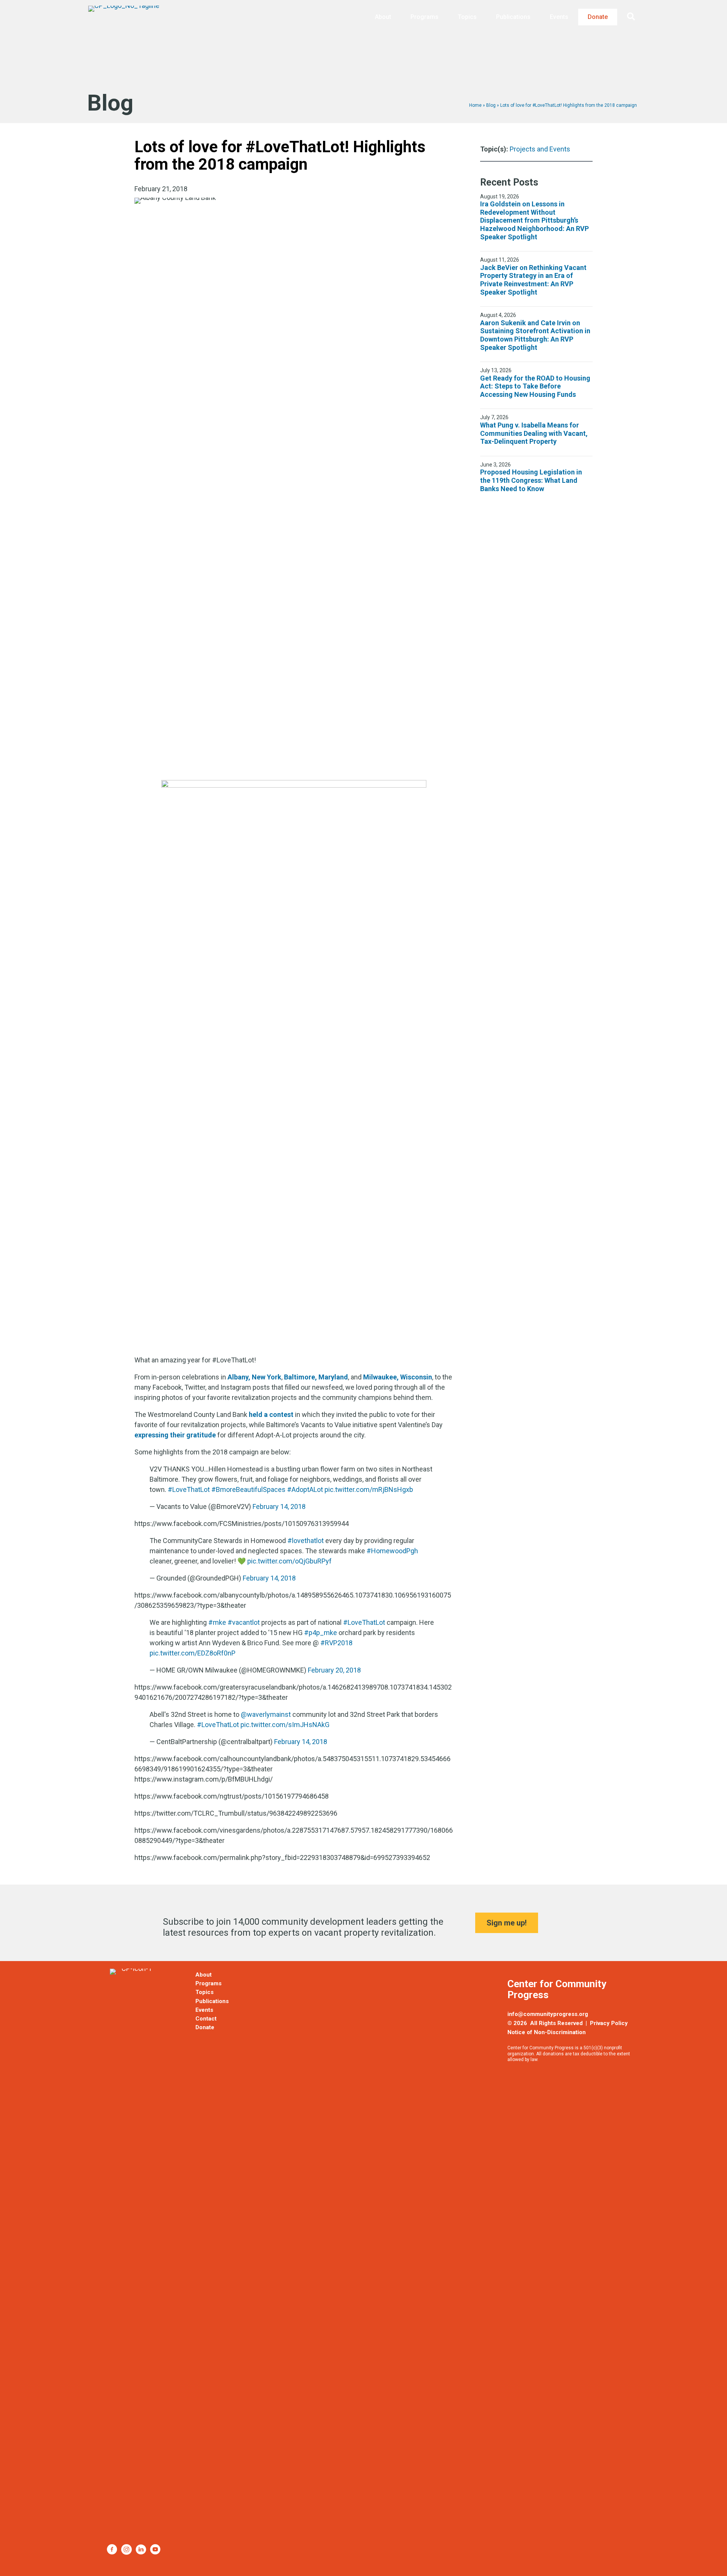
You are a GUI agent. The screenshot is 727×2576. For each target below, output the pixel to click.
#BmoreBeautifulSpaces (248, 1489)
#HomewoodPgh (392, 1551)
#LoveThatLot (189, 1489)
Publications (513, 17)
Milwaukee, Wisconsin (398, 1377)
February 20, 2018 (334, 1670)
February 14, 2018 (279, 1506)
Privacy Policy (609, 2023)
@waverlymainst (266, 1714)
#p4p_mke (321, 1633)
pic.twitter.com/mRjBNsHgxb (369, 1489)
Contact (206, 2019)
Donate (598, 17)
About (383, 17)
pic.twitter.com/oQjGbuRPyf (289, 1561)
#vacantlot (244, 1622)
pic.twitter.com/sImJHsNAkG (285, 1725)
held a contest (271, 1414)
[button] (633, 17)
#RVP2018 (336, 1643)
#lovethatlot (306, 1541)
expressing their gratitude (175, 1435)
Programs (424, 17)
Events (559, 17)
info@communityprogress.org (548, 2014)
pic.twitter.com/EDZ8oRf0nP (193, 1653)
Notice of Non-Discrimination (547, 2032)
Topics (467, 17)
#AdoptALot (305, 1489)
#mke (217, 1622)
